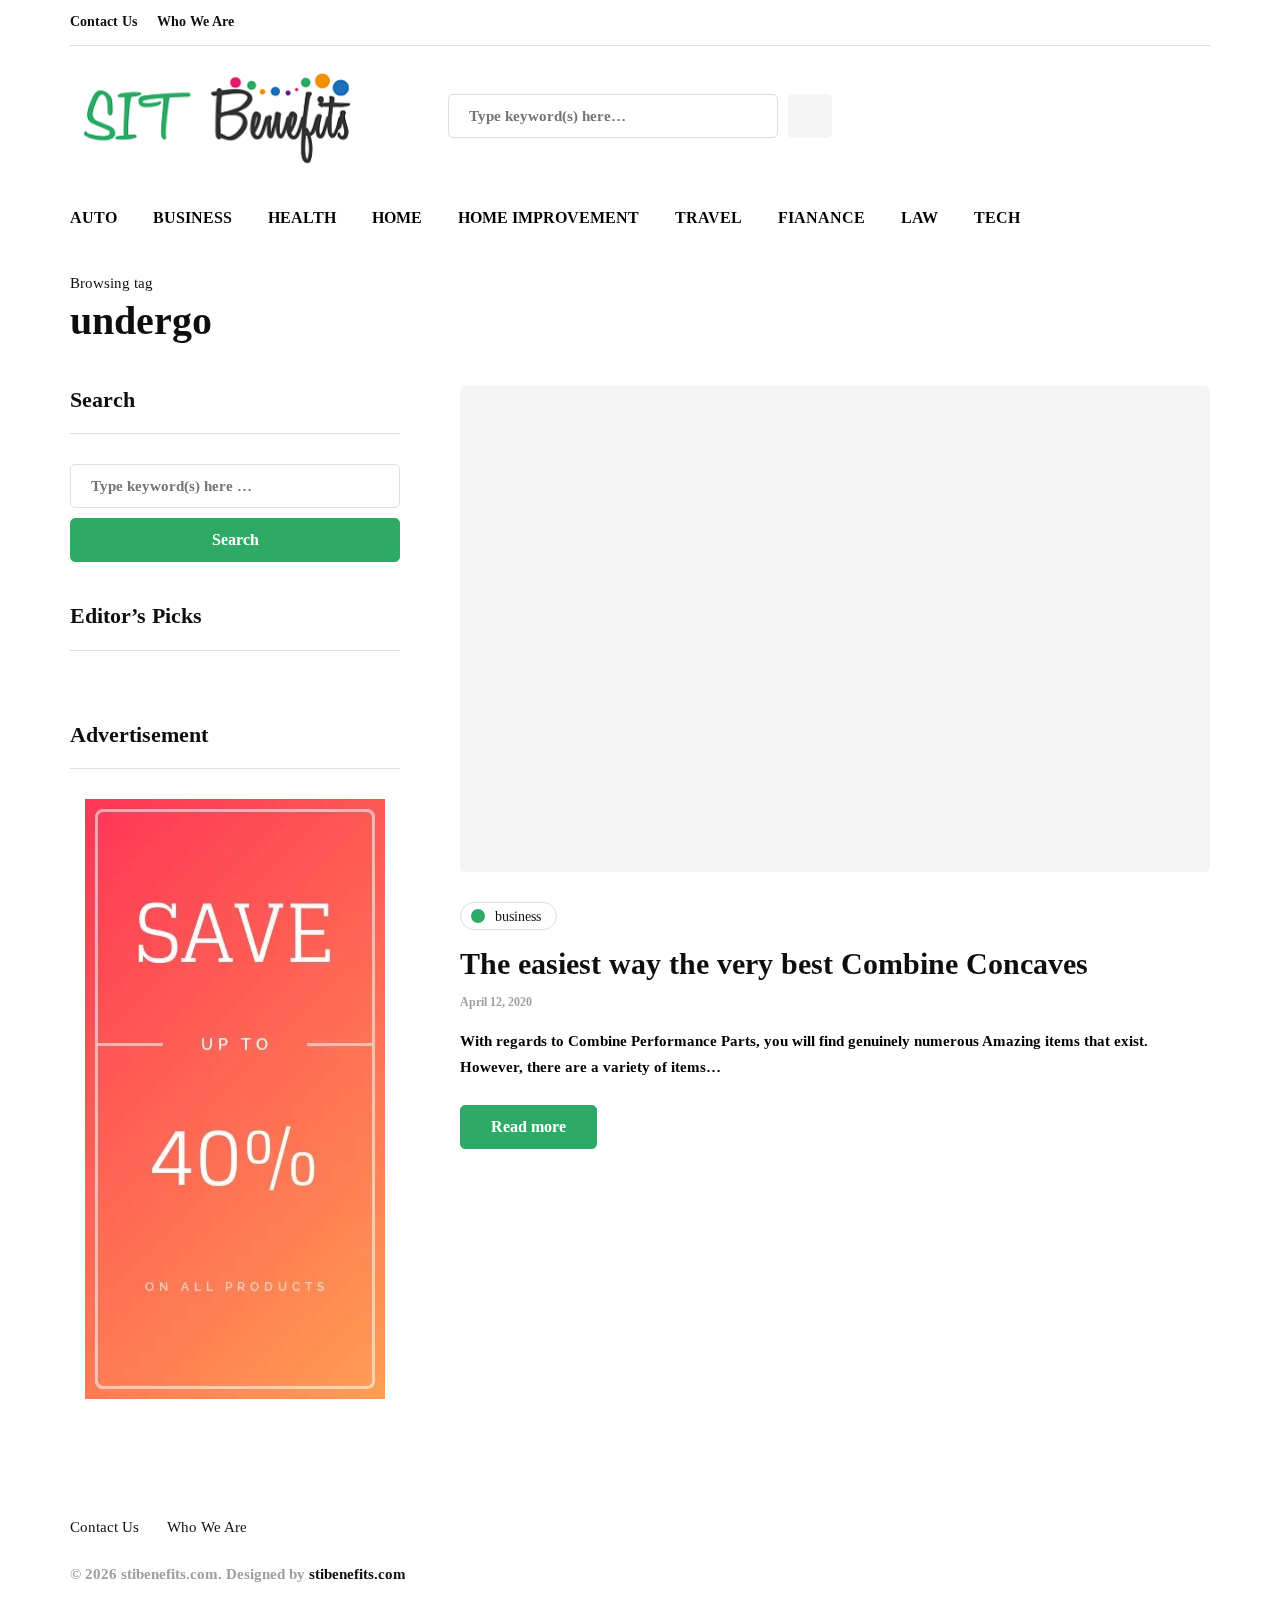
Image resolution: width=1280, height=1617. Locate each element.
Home (397, 217)
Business (192, 217)
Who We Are (195, 21)
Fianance (821, 217)
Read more (528, 1126)
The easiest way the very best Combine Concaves (774, 963)
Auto (93, 217)
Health (302, 217)
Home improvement (548, 217)
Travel (708, 217)
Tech (997, 217)
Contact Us (103, 21)
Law (919, 217)
